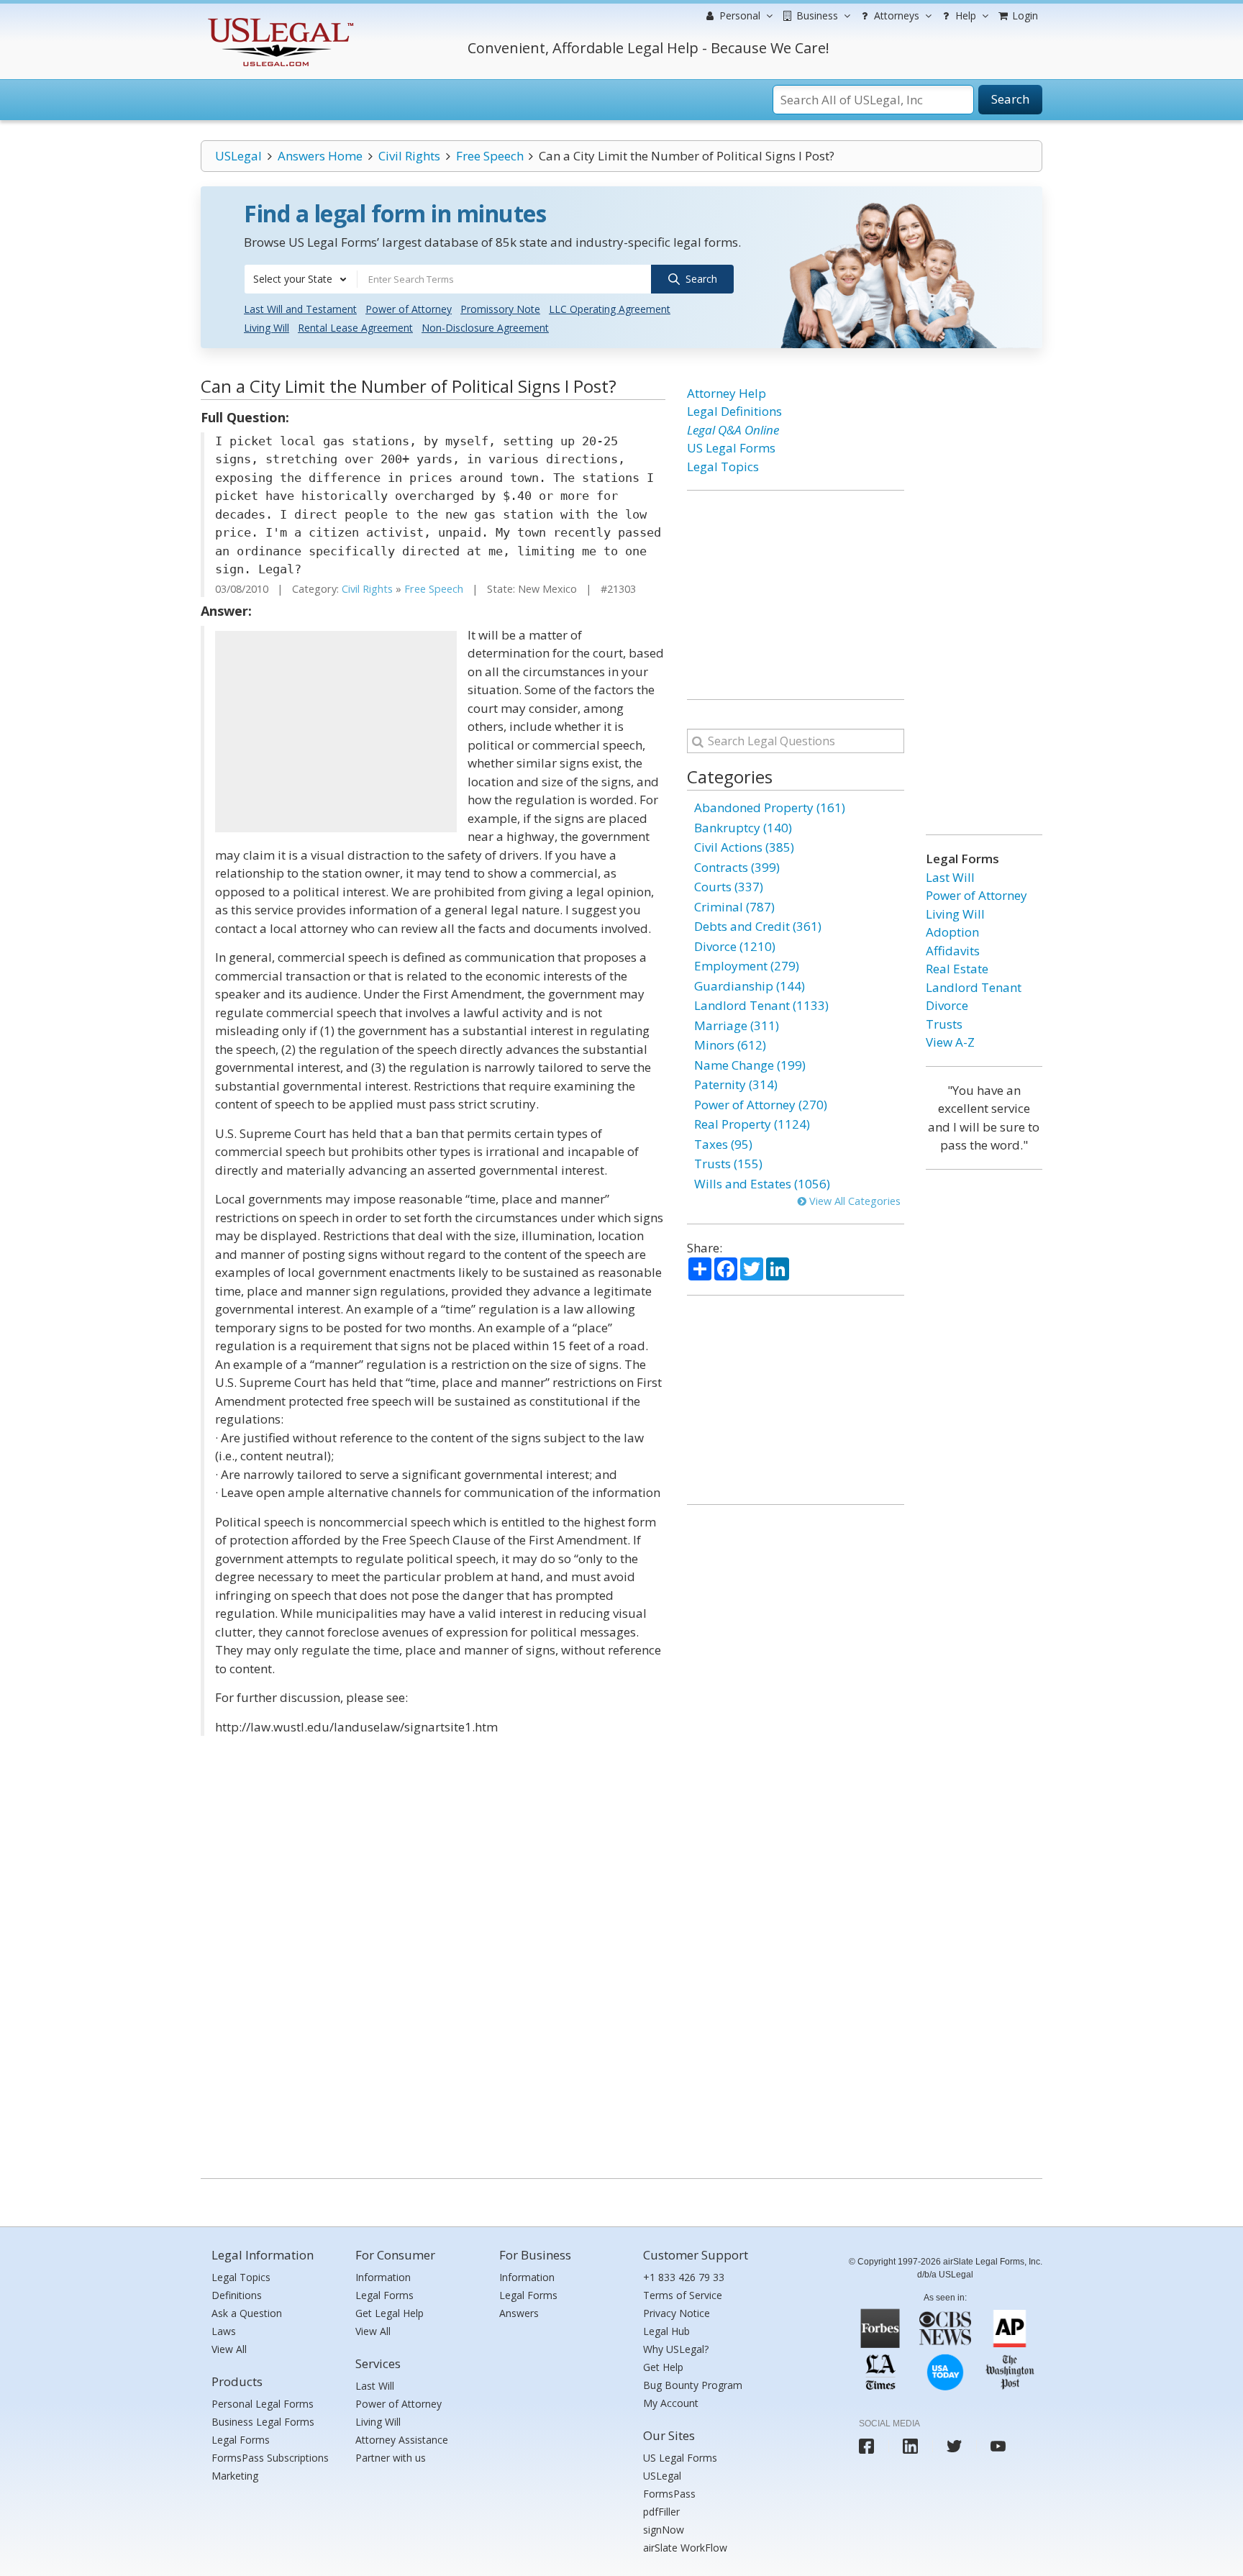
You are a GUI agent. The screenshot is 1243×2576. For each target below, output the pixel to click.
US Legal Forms (731, 448)
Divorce (947, 1005)
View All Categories (853, 1201)
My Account (671, 2403)
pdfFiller (661, 2512)
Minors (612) (730, 1045)
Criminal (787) (734, 907)
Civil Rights (409, 156)
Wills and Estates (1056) (762, 1184)
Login (1024, 15)
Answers (519, 2313)
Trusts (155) (728, 1164)
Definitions (237, 2295)
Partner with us (391, 2458)
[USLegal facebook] (866, 2446)
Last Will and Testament (300, 309)
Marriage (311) (737, 1025)
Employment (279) (747, 966)
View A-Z (950, 1042)
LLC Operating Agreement (610, 309)
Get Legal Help (390, 2313)
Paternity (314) (736, 1084)
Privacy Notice (677, 2313)
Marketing (235, 2476)
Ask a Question (247, 2313)
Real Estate (957, 969)
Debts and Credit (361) (758, 926)
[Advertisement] (336, 732)
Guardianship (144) (750, 986)
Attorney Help (727, 393)
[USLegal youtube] (998, 2446)
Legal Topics (723, 466)
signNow (664, 2530)
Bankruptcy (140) (743, 828)
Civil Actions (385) (744, 847)
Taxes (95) (723, 1144)
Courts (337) (729, 887)
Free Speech (490, 156)
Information (383, 2277)
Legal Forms (241, 2440)
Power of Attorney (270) (761, 1105)
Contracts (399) (737, 867)
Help (964, 15)
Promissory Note (500, 309)
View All (229, 2349)
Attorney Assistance (402, 2440)
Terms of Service (683, 2295)
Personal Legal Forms (263, 2404)
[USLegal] (279, 20)
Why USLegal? (676, 2349)
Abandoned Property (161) (770, 807)
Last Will (950, 877)
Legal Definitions (734, 411)
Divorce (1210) (735, 946)
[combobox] (301, 279)
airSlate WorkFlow (685, 2548)
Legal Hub (666, 2331)
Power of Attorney (409, 309)
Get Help (663, 2367)
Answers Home (320, 156)
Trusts (944, 1024)
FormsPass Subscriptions (270, 2458)
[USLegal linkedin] (910, 2446)
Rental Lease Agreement (355, 328)
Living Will (267, 328)
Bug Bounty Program (693, 2385)
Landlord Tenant (974, 987)
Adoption (952, 932)
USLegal (238, 156)
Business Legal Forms (263, 2422)
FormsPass (669, 2494)
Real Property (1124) (752, 1124)
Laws (224, 2331)
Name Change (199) (750, 1065)
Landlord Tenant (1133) (761, 1005)
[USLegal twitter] (954, 2446)
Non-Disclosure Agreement (485, 328)
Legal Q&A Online (733, 430)
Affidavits (953, 951)
